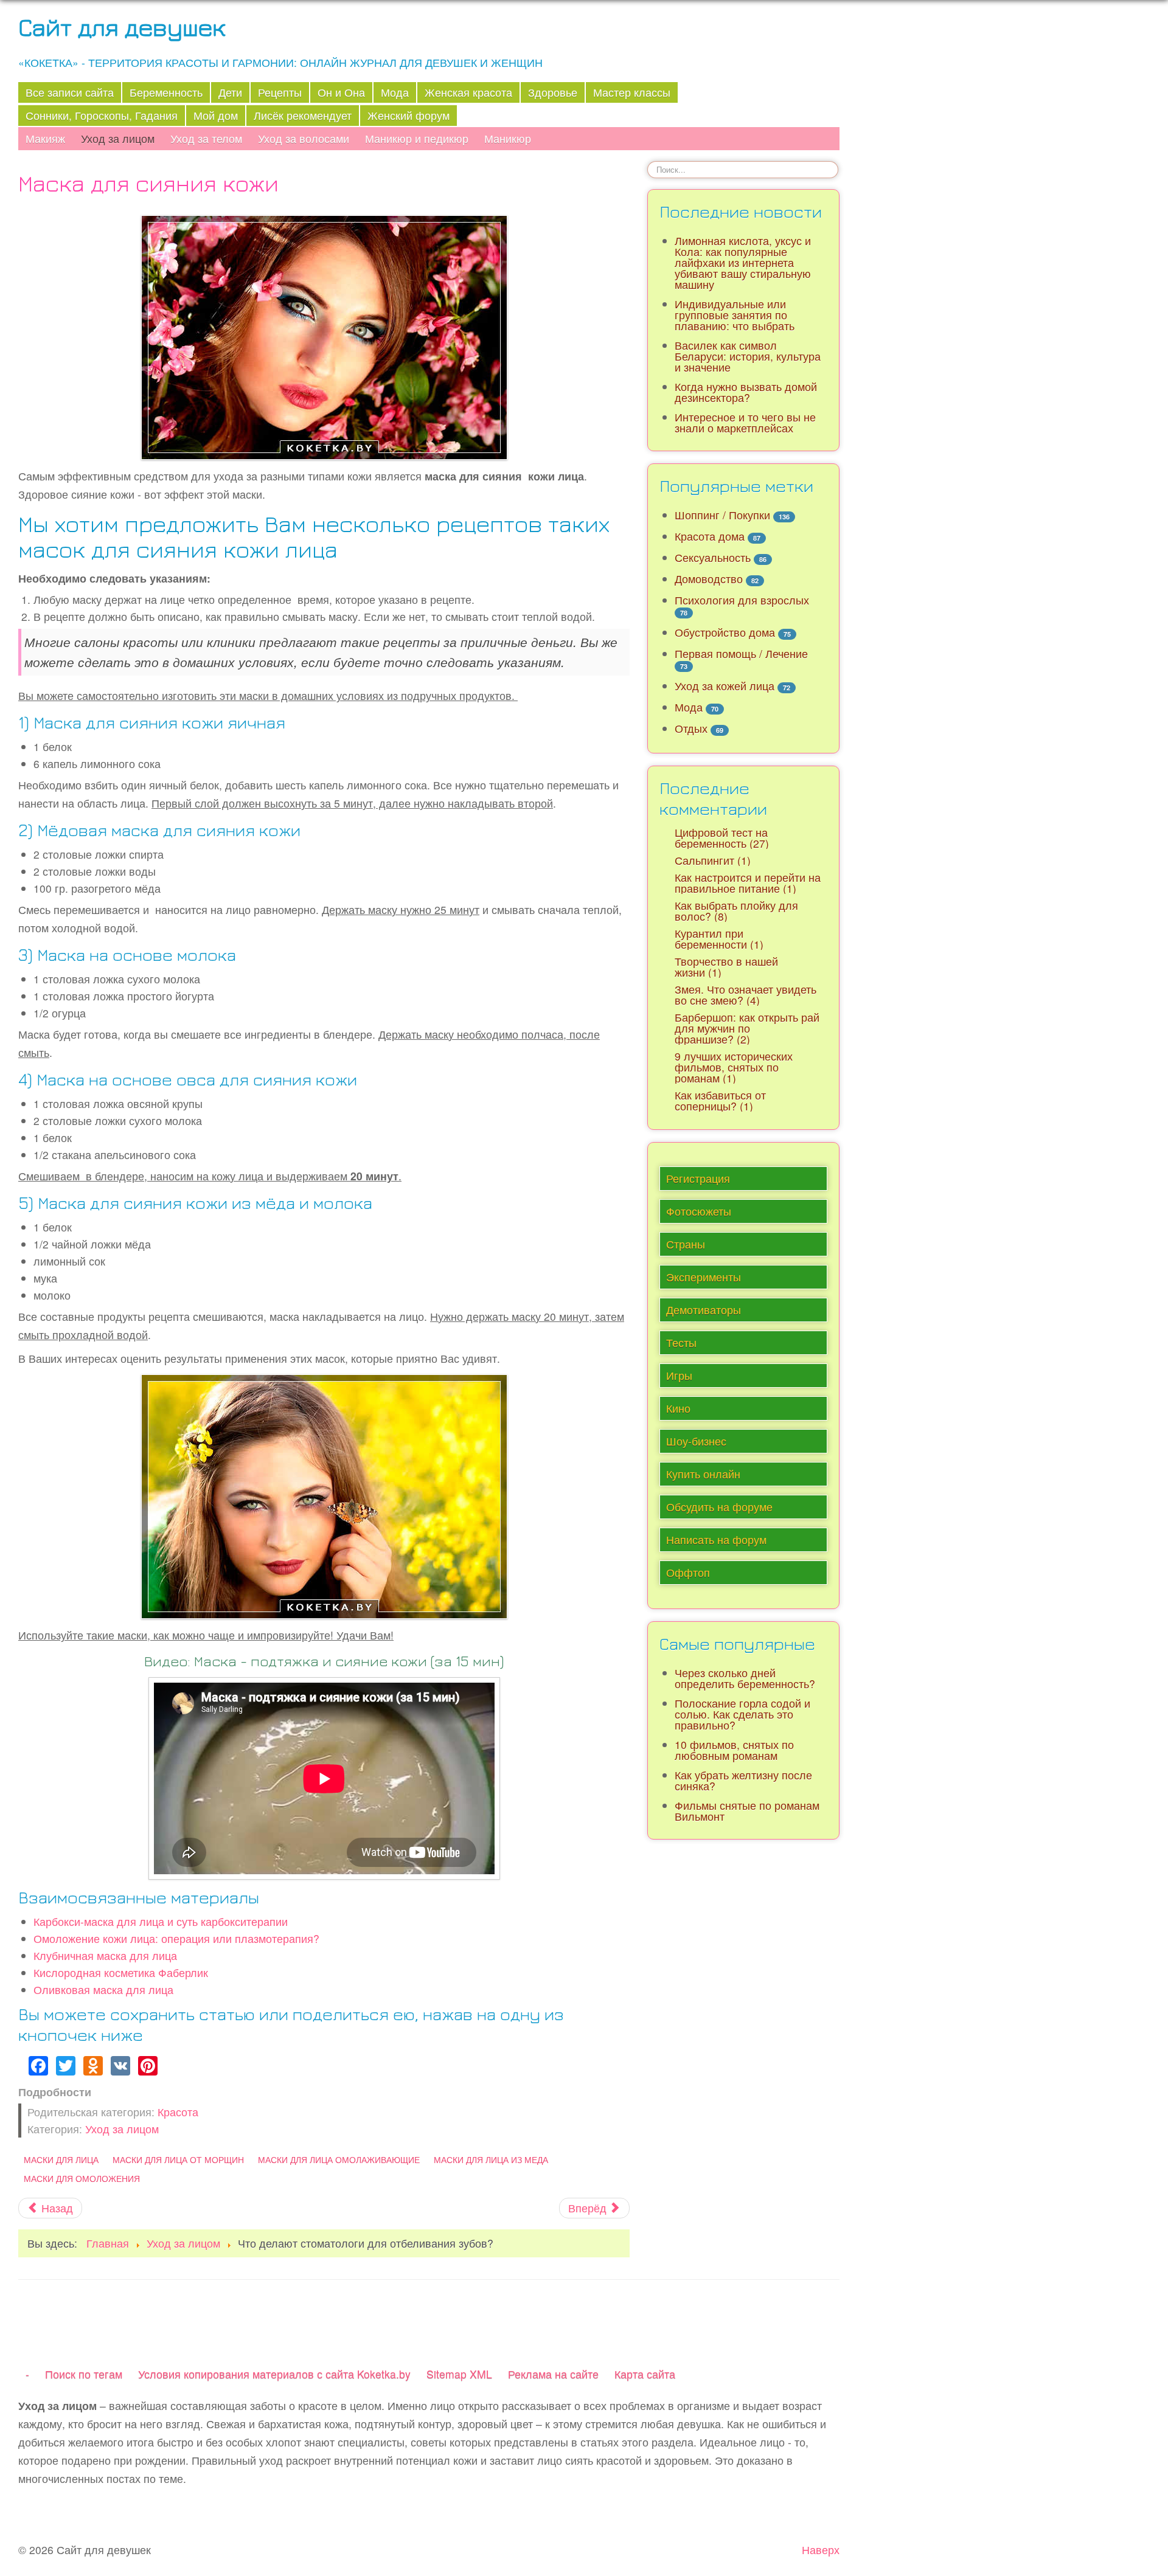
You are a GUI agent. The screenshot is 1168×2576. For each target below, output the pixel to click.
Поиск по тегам (84, 2374)
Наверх (821, 2550)
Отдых (691, 728)
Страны (686, 1244)
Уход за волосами (304, 138)
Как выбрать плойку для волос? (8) (736, 911)
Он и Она (341, 92)
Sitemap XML (459, 2374)
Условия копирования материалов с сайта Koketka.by (274, 2374)
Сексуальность (713, 557)
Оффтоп (688, 1572)
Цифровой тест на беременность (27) (722, 838)
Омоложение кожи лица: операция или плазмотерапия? (176, 1938)
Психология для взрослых (742, 600)
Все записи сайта (70, 92)
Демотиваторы (704, 1310)
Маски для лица (61, 2159)
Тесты (681, 1342)
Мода (395, 92)
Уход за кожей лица (725, 686)
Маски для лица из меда (491, 2159)
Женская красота (468, 92)
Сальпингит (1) (713, 860)
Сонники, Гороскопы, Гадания (102, 115)
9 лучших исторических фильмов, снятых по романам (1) (734, 1067)
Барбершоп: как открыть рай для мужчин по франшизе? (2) (747, 1028)
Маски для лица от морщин (178, 2159)
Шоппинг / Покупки (722, 515)
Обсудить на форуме (719, 1507)
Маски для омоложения (82, 2178)
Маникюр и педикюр (417, 138)
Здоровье (553, 92)
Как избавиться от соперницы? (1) (720, 1100)
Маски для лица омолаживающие (339, 2159)
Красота (178, 2112)
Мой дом (216, 115)
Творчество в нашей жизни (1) (726, 967)
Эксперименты (704, 1277)
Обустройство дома (725, 632)
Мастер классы (632, 92)
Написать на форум (716, 1539)
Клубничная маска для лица (105, 1955)
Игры (679, 1375)
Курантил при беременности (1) (719, 939)
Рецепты (280, 92)
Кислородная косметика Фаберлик (121, 1972)
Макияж (45, 138)
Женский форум (408, 115)
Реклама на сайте (553, 2374)
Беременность (166, 92)
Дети (230, 92)
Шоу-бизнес (696, 1441)
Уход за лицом (118, 138)
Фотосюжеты (699, 1211)
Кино (678, 1408)
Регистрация (698, 1178)
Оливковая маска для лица (103, 1989)
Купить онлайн (703, 1474)
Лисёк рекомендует (303, 115)
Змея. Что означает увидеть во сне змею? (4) (746, 995)
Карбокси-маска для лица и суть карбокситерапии (161, 1921)
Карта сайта (645, 2374)
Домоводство (709, 579)
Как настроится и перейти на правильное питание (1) (748, 883)
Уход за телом (206, 138)
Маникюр (508, 138)
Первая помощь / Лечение (741, 653)
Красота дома (710, 536)
